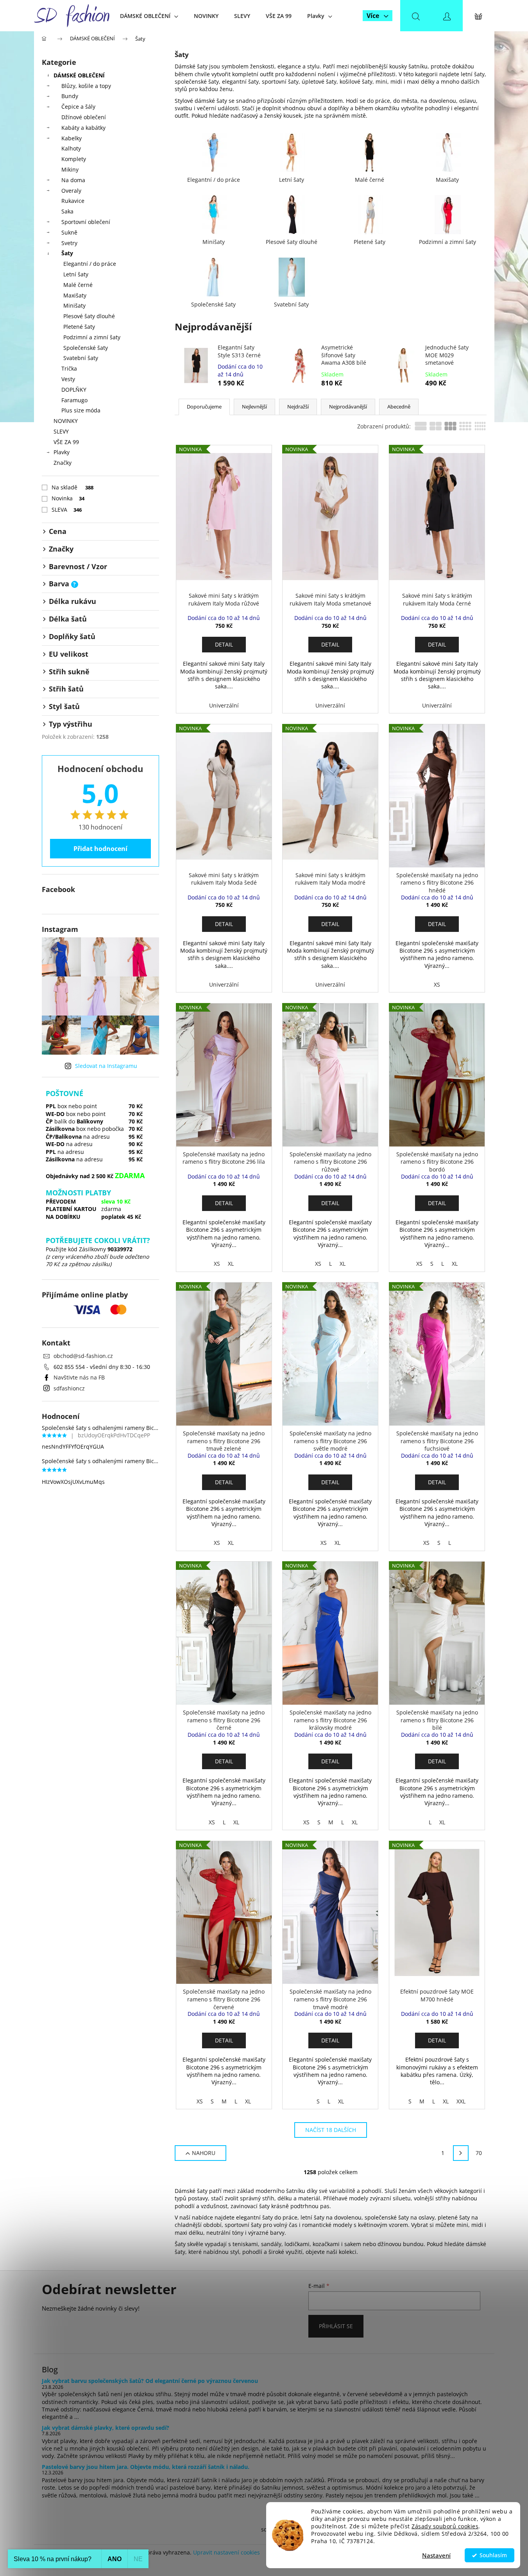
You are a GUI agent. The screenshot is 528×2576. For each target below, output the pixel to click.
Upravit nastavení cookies (226, 2552)
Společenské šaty (86, 348)
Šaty (67, 253)
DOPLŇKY (74, 390)
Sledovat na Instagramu (106, 1066)
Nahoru (204, 2153)
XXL (461, 2101)
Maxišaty (75, 295)
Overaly (71, 191)
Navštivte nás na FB (79, 1377)
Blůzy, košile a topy (86, 86)
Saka (67, 211)
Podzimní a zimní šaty (92, 337)
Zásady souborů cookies (445, 2526)
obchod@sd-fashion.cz (83, 1356)
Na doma (73, 180)
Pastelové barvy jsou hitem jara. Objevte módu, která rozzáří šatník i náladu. (146, 2467)
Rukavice (73, 201)
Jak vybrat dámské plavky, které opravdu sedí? (106, 2428)
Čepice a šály (78, 107)
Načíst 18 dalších (331, 2130)
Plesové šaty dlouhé (89, 316)
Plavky (62, 452)
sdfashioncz (69, 1388)
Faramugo (74, 400)
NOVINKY (66, 421)
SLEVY (61, 431)
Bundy (70, 96)
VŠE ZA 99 (66, 442)
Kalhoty (71, 148)
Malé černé (78, 285)
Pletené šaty (79, 327)
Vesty (68, 379)
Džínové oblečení (84, 117)
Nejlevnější (254, 407)
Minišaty (74, 305)
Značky (63, 463)
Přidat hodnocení (100, 849)
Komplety (74, 159)
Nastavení (436, 2555)
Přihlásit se (336, 2326)
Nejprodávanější (348, 407)
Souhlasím (493, 2555)
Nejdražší (298, 407)
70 (479, 2153)
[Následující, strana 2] (461, 2153)
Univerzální (224, 705)
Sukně (69, 232)
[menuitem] (149, 16)
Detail (224, 644)
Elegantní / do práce (90, 264)
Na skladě (73, 487)
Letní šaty (76, 274)
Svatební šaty (81, 358)
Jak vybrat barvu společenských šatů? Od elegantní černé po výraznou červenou (150, 2381)
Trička (69, 368)
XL (231, 1264)
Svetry (69, 243)
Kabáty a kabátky (83, 128)
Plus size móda (81, 410)
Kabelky (72, 138)
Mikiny (70, 169)
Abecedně (399, 407)
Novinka (68, 498)
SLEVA (67, 510)
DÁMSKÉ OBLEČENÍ (79, 75)
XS (437, 984)
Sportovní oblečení (86, 222)
